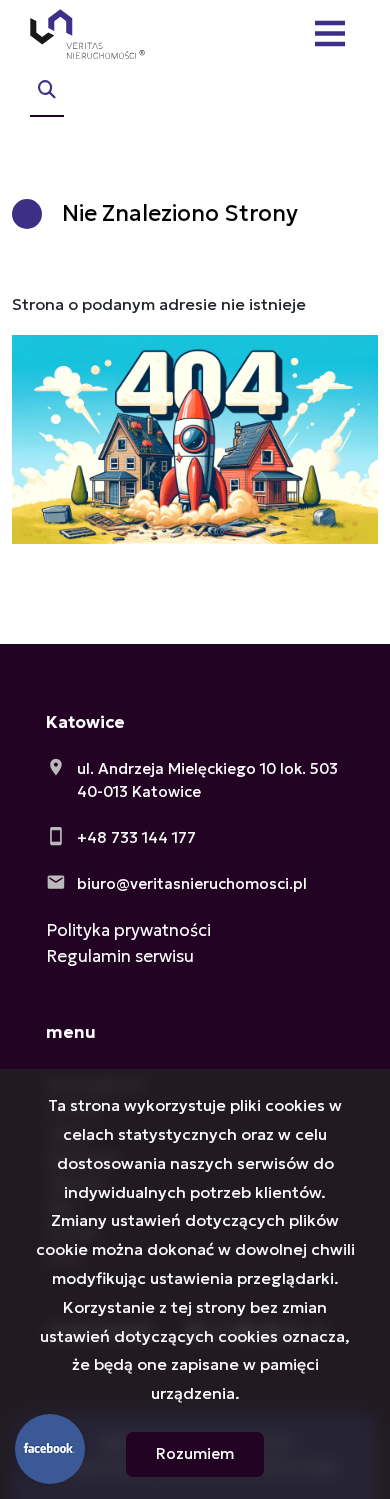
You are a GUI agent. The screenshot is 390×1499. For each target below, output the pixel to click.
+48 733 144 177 (136, 837)
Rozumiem (195, 1453)
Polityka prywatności (128, 930)
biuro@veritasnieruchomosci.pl (192, 883)
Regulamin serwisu (120, 956)
